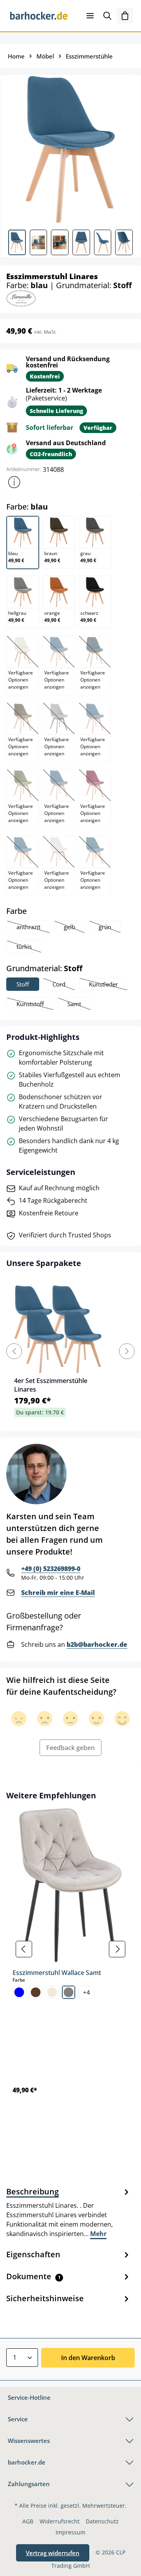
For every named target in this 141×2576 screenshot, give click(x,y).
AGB (28, 2521)
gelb (74, 928)
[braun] (36, 1992)
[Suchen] (107, 16)
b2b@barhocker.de (97, 1644)
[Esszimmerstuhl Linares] (70, 149)
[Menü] (90, 16)
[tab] (69, 2212)
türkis (29, 947)
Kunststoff (35, 1005)
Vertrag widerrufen (53, 2553)
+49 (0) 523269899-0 (51, 1569)
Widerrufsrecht (60, 2521)
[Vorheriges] (24, 1949)
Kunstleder (108, 985)
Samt (79, 1005)
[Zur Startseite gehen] (39, 16)
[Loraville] (21, 298)
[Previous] (14, 1351)
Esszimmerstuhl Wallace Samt (57, 1973)
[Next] (127, 1351)
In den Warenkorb (88, 2358)
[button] (14, 482)
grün (110, 928)
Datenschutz (102, 2521)
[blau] (19, 1992)
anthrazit (33, 928)
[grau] (69, 1992)
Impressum (70, 2532)
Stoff (23, 984)
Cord (64, 985)
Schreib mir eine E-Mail (58, 1593)
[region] (70, 1949)
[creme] (52, 1992)
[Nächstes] (117, 1949)
